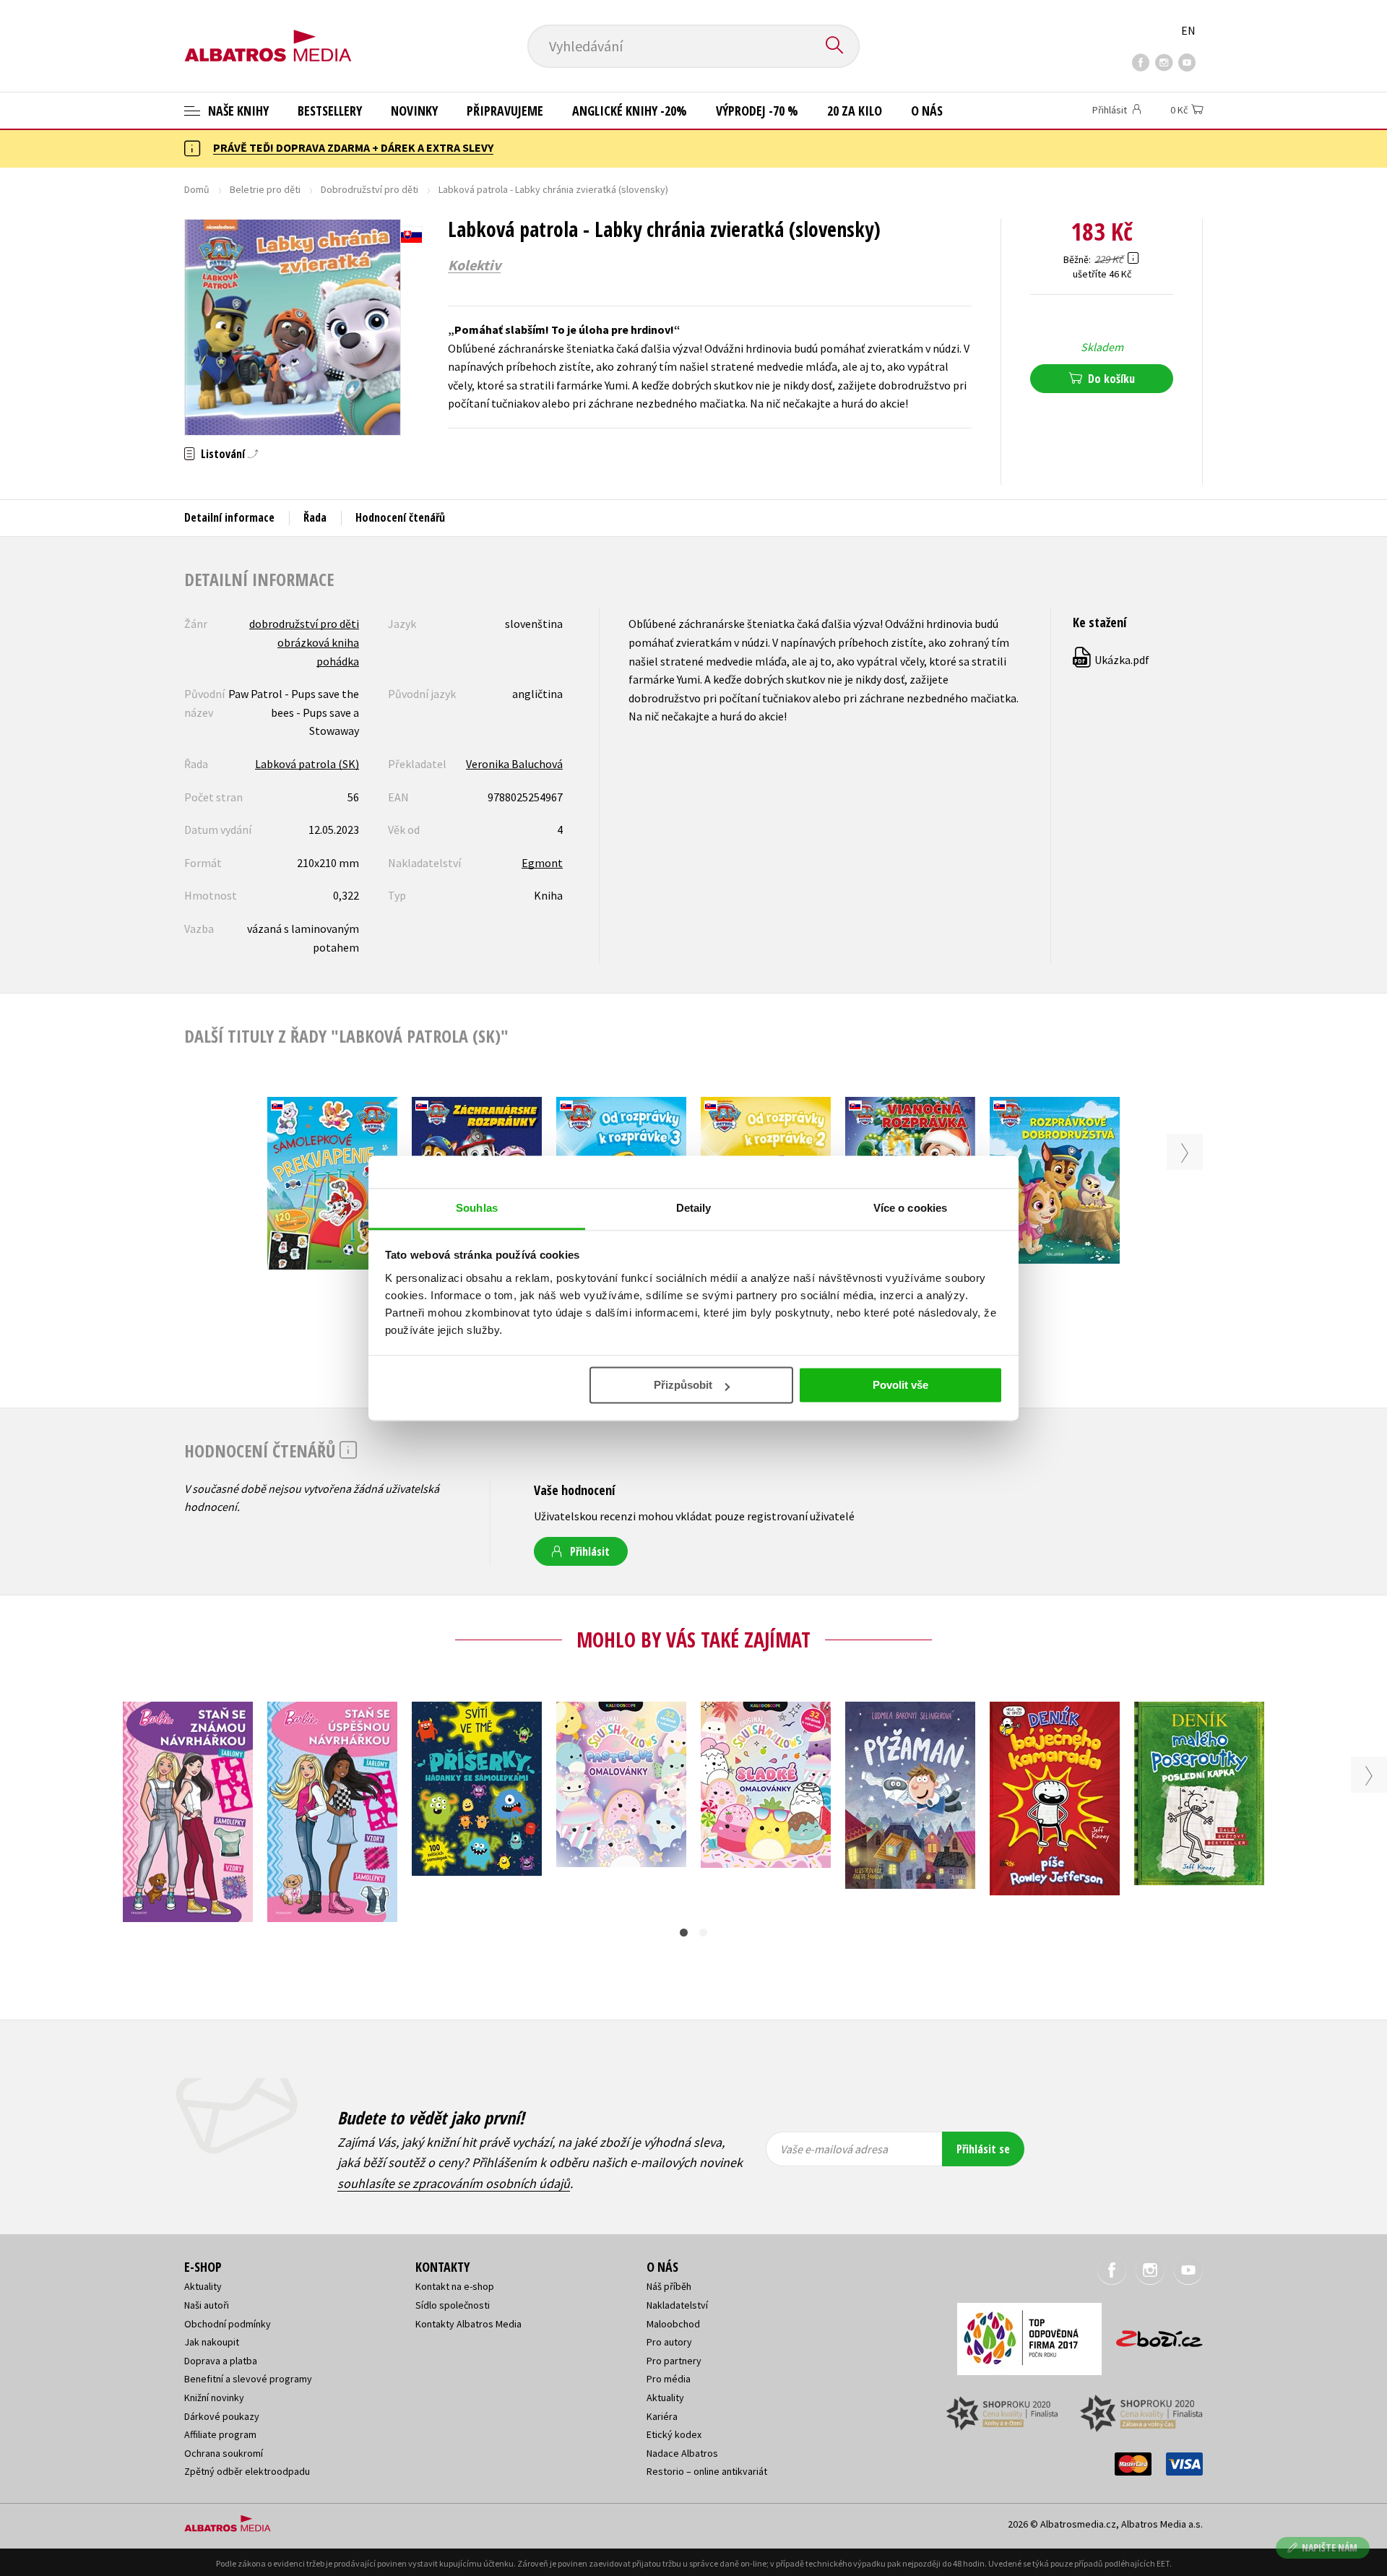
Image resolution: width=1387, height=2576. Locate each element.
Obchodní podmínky (228, 2324)
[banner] (268, 34)
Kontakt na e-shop (455, 2286)
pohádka (338, 661)
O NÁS (927, 111)
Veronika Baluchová (514, 764)
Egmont (542, 863)
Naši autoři (207, 2305)
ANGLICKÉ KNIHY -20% (630, 111)
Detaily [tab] (694, 1208)
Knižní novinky (214, 2398)
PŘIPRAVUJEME (505, 111)
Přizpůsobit (683, 1385)
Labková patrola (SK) (307, 764)
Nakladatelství (677, 2305)
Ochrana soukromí (224, 2453)
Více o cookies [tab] (910, 1208)
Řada (315, 517)
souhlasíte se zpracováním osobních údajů (454, 2183)
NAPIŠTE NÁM (1330, 2547)
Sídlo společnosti (453, 2305)
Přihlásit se (983, 2149)
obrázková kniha (318, 642)
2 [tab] (703, 1933)
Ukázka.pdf (1112, 660)
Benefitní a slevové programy (248, 2379)
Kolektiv (474, 265)
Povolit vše (900, 1385)
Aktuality (203, 2286)
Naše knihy (237, 111)
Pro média (669, 2379)
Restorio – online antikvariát (707, 2471)
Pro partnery (674, 2361)
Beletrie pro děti (265, 189)
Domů (197, 189)
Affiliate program (220, 2434)
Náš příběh (669, 2286)
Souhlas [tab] (477, 1208)
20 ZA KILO (855, 111)
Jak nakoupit (212, 2342)
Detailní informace (229, 517)
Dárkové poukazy (222, 2416)
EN (1188, 30)
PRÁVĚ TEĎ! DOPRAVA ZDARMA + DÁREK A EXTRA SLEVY (353, 147)
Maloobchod (673, 2324)
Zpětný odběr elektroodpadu (247, 2471)
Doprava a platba (221, 2361)
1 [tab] (684, 1933)
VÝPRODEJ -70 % (757, 111)
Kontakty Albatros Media (468, 2324)
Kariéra (662, 2416)
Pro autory (669, 2342)
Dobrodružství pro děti (370, 189)
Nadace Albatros (682, 2453)
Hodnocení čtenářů (400, 517)
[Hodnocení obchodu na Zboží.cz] (1152, 2334)
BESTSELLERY (330, 111)
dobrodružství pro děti (304, 624)
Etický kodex (674, 2434)
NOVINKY (414, 111)
